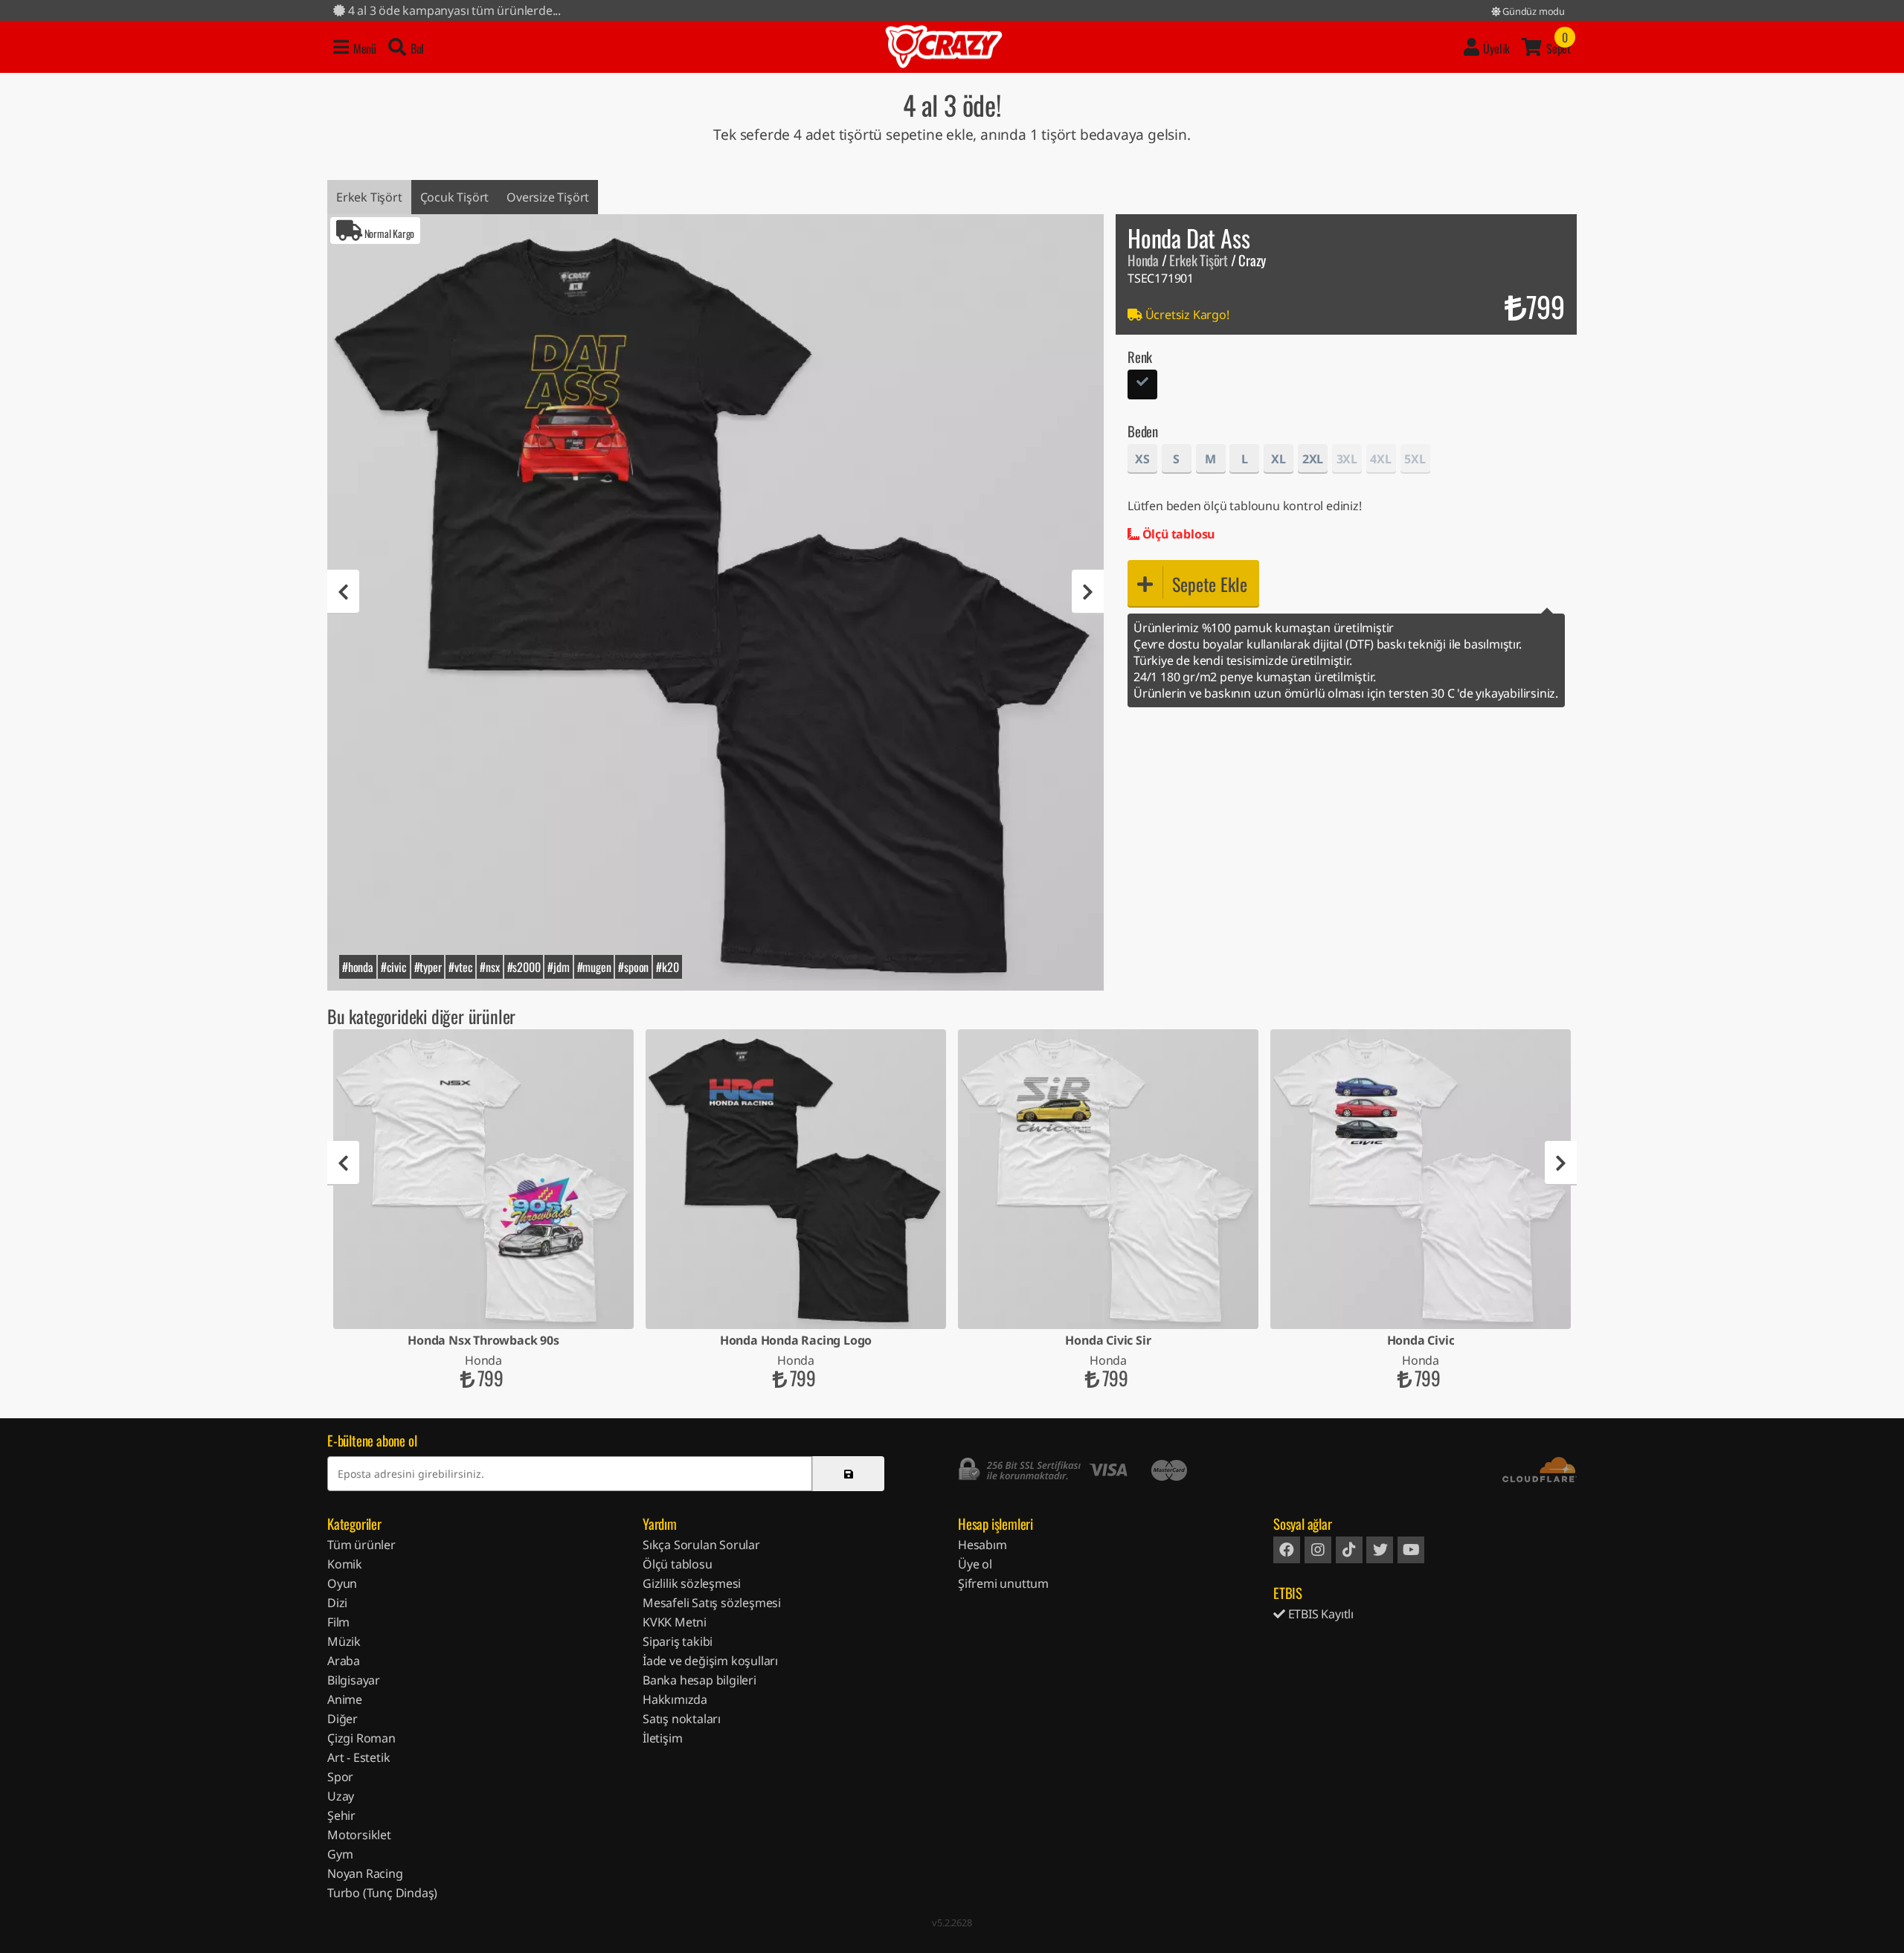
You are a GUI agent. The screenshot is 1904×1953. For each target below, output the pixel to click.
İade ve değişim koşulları (710, 1661)
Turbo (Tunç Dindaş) (382, 1893)
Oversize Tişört (548, 197)
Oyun (342, 1583)
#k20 (667, 967)
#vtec (460, 967)
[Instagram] (1318, 1550)
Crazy (944, 47)
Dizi (337, 1603)
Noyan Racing (365, 1873)
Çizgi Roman (361, 1738)
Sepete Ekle (1210, 584)
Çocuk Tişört (455, 197)
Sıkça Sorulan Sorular (701, 1545)
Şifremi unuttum (1003, 1583)
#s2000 (524, 967)
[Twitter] (1380, 1550)
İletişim (662, 1738)
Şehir (341, 1815)
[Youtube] (1411, 1550)
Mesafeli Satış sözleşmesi (712, 1603)
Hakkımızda (675, 1699)
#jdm (558, 967)
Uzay (341, 1796)
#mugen (594, 967)
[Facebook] (1287, 1550)
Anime (345, 1699)
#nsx (489, 967)
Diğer (342, 1719)
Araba (344, 1661)
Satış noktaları (682, 1719)
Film (338, 1622)
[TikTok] (1349, 1550)
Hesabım (982, 1545)
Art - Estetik (358, 1757)
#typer (428, 967)
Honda (1143, 260)
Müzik (344, 1641)
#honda (358, 967)
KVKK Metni (675, 1622)
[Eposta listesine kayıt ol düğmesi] (848, 1474)
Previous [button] (343, 592)
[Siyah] (1142, 386)
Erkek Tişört (369, 197)
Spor (340, 1777)
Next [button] (1088, 592)
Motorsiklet (359, 1835)
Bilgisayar (354, 1680)
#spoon (633, 967)
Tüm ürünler (361, 1545)
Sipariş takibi (678, 1641)
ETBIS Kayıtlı (1319, 1614)
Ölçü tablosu (1177, 534)
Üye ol (975, 1564)
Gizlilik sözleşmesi (692, 1583)
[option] (715, 602)
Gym (340, 1854)
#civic (394, 967)
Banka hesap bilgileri (699, 1680)
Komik (345, 1564)
